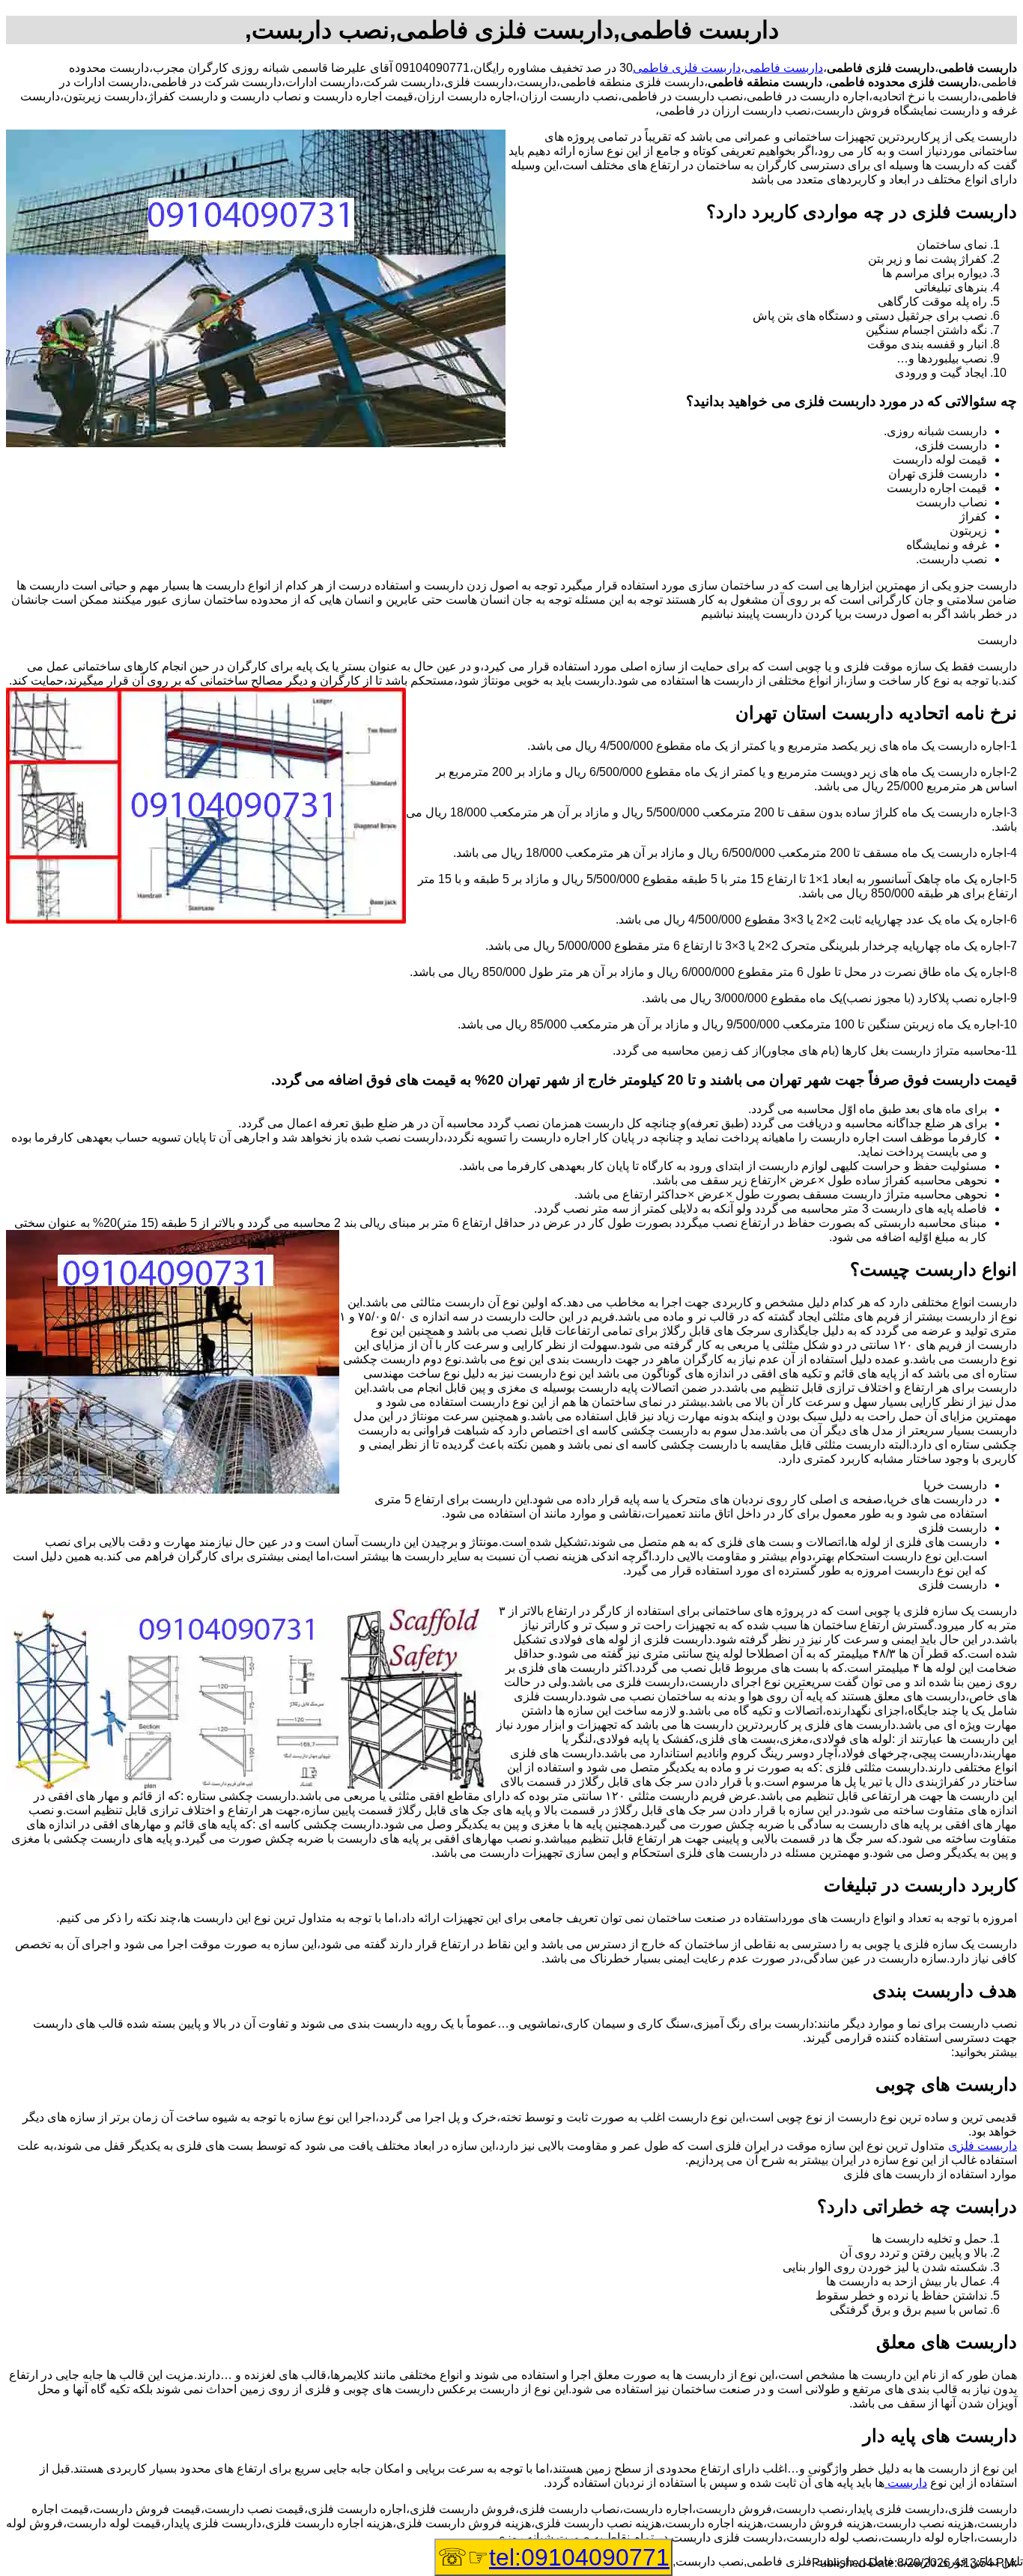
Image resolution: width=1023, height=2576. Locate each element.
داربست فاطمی (784, 68)
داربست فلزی (983, 2146)
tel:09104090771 (579, 2557)
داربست (906, 2483)
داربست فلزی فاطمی (687, 68)
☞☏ (553, 2557)
